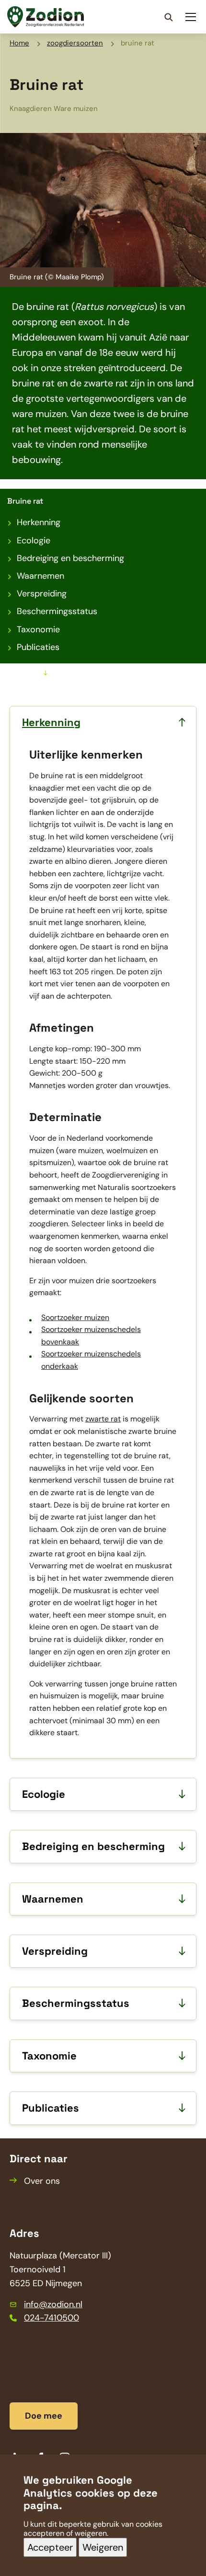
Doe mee (44, 2416)
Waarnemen (40, 576)
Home (19, 43)
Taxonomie (38, 629)
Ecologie (34, 540)
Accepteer (50, 2547)
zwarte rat (103, 1419)
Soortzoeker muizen (75, 1317)
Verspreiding (42, 594)
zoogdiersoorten (75, 43)
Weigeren (103, 2547)
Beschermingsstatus (57, 611)
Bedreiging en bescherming (70, 558)
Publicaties (38, 647)
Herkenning (39, 522)
